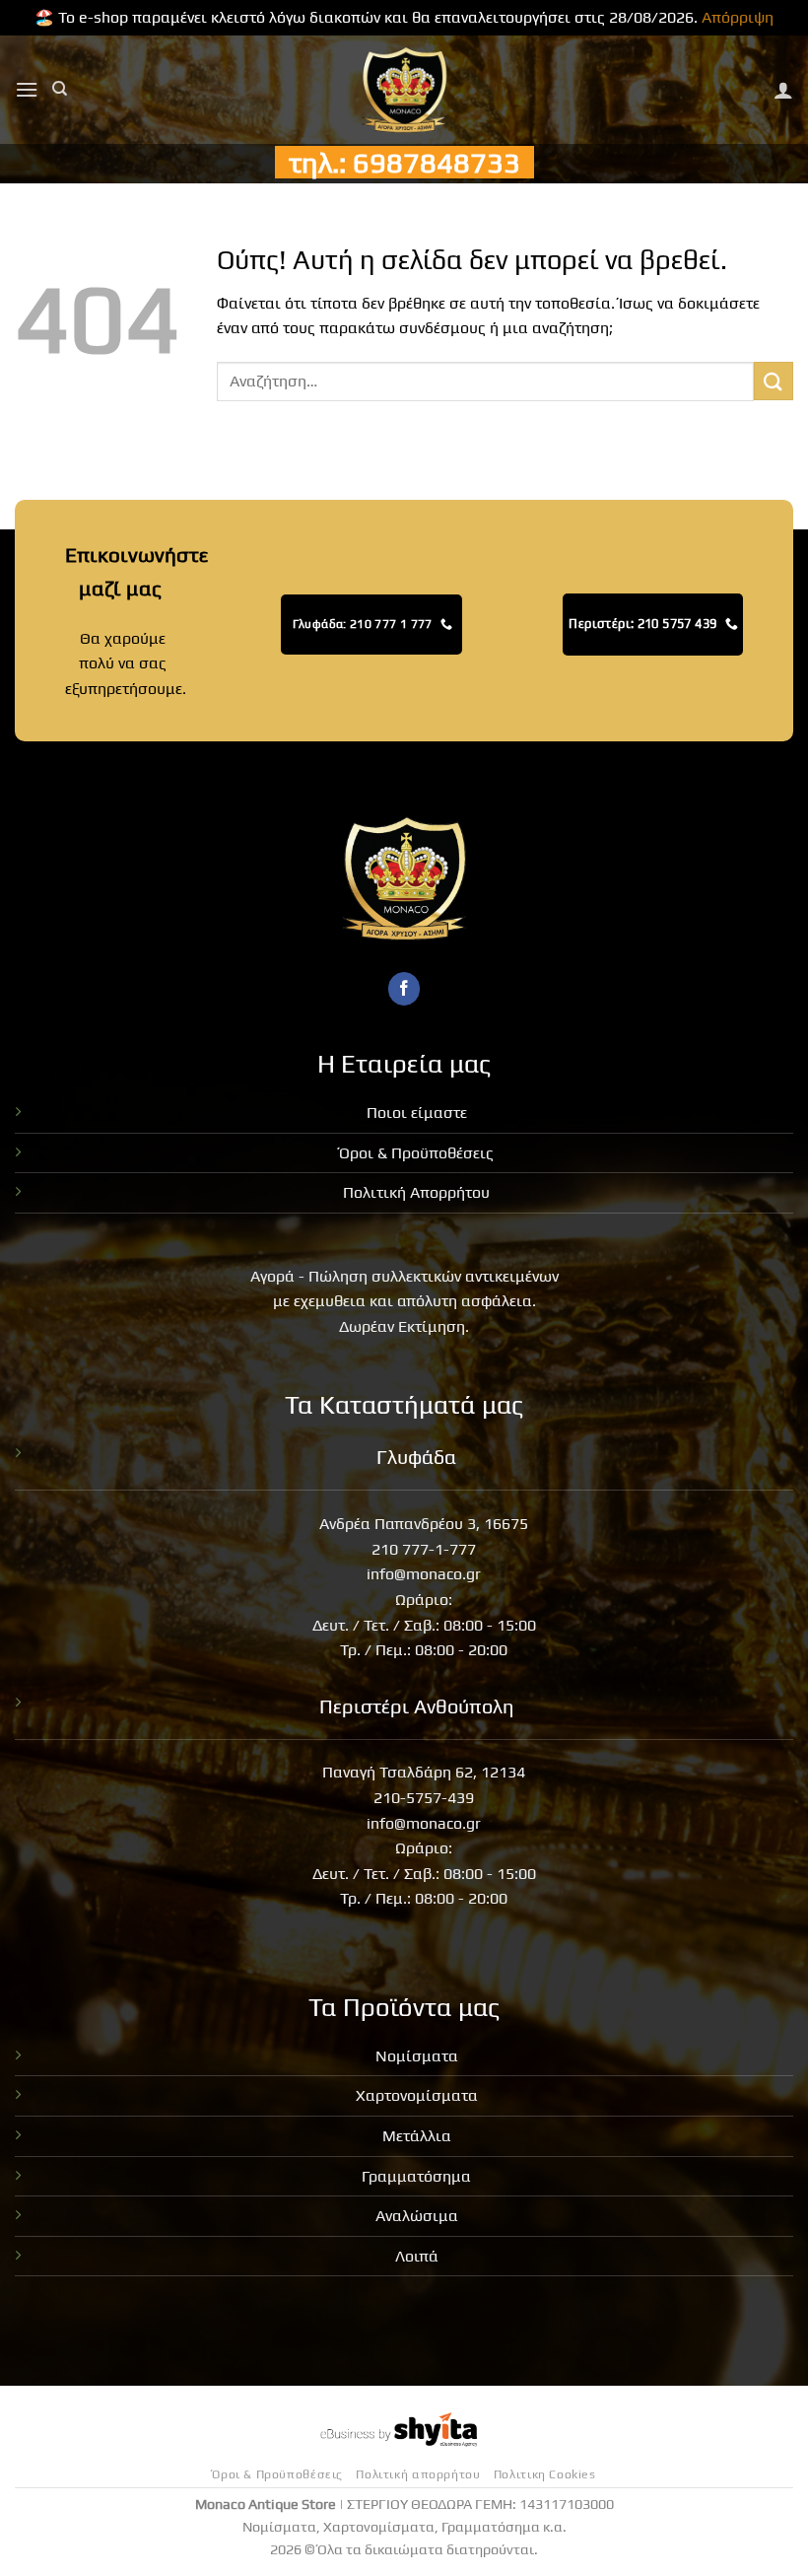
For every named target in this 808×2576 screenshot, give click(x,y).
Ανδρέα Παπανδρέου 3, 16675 (424, 1524)
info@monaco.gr (424, 1574)
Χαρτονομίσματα (417, 2095)
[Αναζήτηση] (60, 89)
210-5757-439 (424, 1798)
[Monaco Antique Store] (404, 90)
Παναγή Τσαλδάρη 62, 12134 (424, 1772)
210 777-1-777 (424, 1549)
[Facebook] (404, 989)
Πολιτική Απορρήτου (416, 1192)
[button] (27, 89)
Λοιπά (417, 2256)
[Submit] (774, 381)
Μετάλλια (417, 2136)
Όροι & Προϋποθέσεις (416, 1153)
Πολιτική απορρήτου (418, 2474)
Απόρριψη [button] (738, 17)
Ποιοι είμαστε (417, 1113)
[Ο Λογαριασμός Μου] (783, 90)
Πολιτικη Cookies (545, 2474)
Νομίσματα (417, 2056)
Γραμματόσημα (416, 2176)
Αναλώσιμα (417, 2216)
